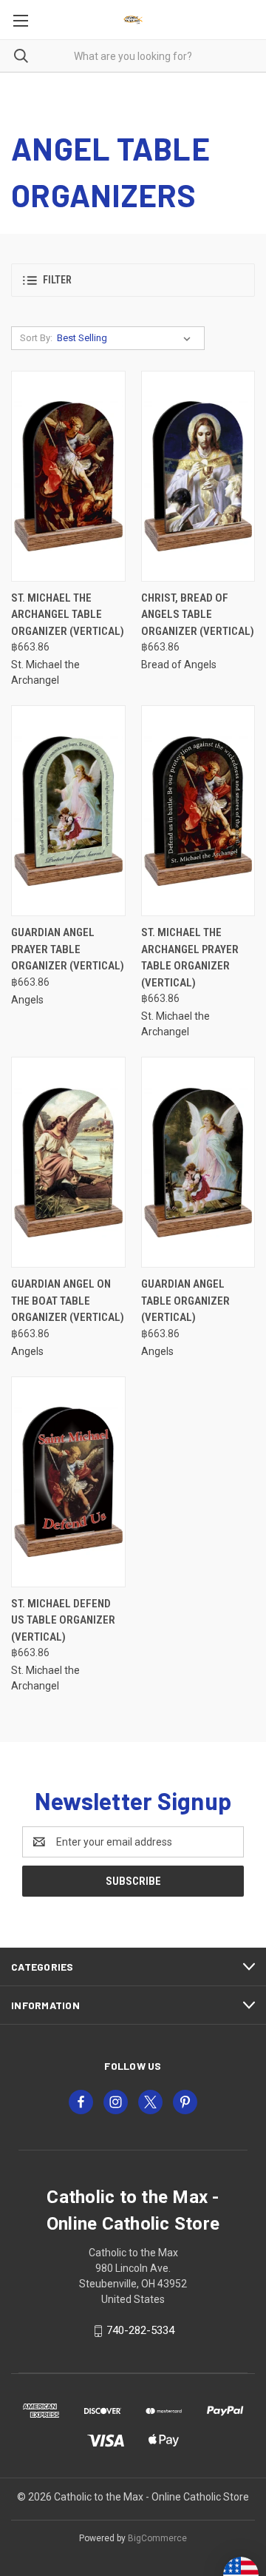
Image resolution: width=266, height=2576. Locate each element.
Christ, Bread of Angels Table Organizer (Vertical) (198, 615)
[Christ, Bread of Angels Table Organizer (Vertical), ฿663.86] (198, 476)
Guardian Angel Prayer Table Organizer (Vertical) (68, 949)
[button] (133, 280)
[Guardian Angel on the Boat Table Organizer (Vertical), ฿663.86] (68, 1162)
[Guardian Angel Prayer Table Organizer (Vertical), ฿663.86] (68, 811)
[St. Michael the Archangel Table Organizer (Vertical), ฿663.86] (68, 476)
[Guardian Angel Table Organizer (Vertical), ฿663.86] (198, 1162)
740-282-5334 (140, 2330)
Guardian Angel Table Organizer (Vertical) (185, 1301)
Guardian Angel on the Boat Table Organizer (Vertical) (68, 1301)
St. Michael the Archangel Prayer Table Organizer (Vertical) (190, 958)
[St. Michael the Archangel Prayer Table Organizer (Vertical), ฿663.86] (198, 811)
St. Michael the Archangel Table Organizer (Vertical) (68, 615)
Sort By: (36, 338)
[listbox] (127, 338)
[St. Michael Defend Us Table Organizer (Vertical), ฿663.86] (68, 1482)
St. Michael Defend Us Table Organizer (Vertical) (63, 1620)
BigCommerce (157, 2538)
